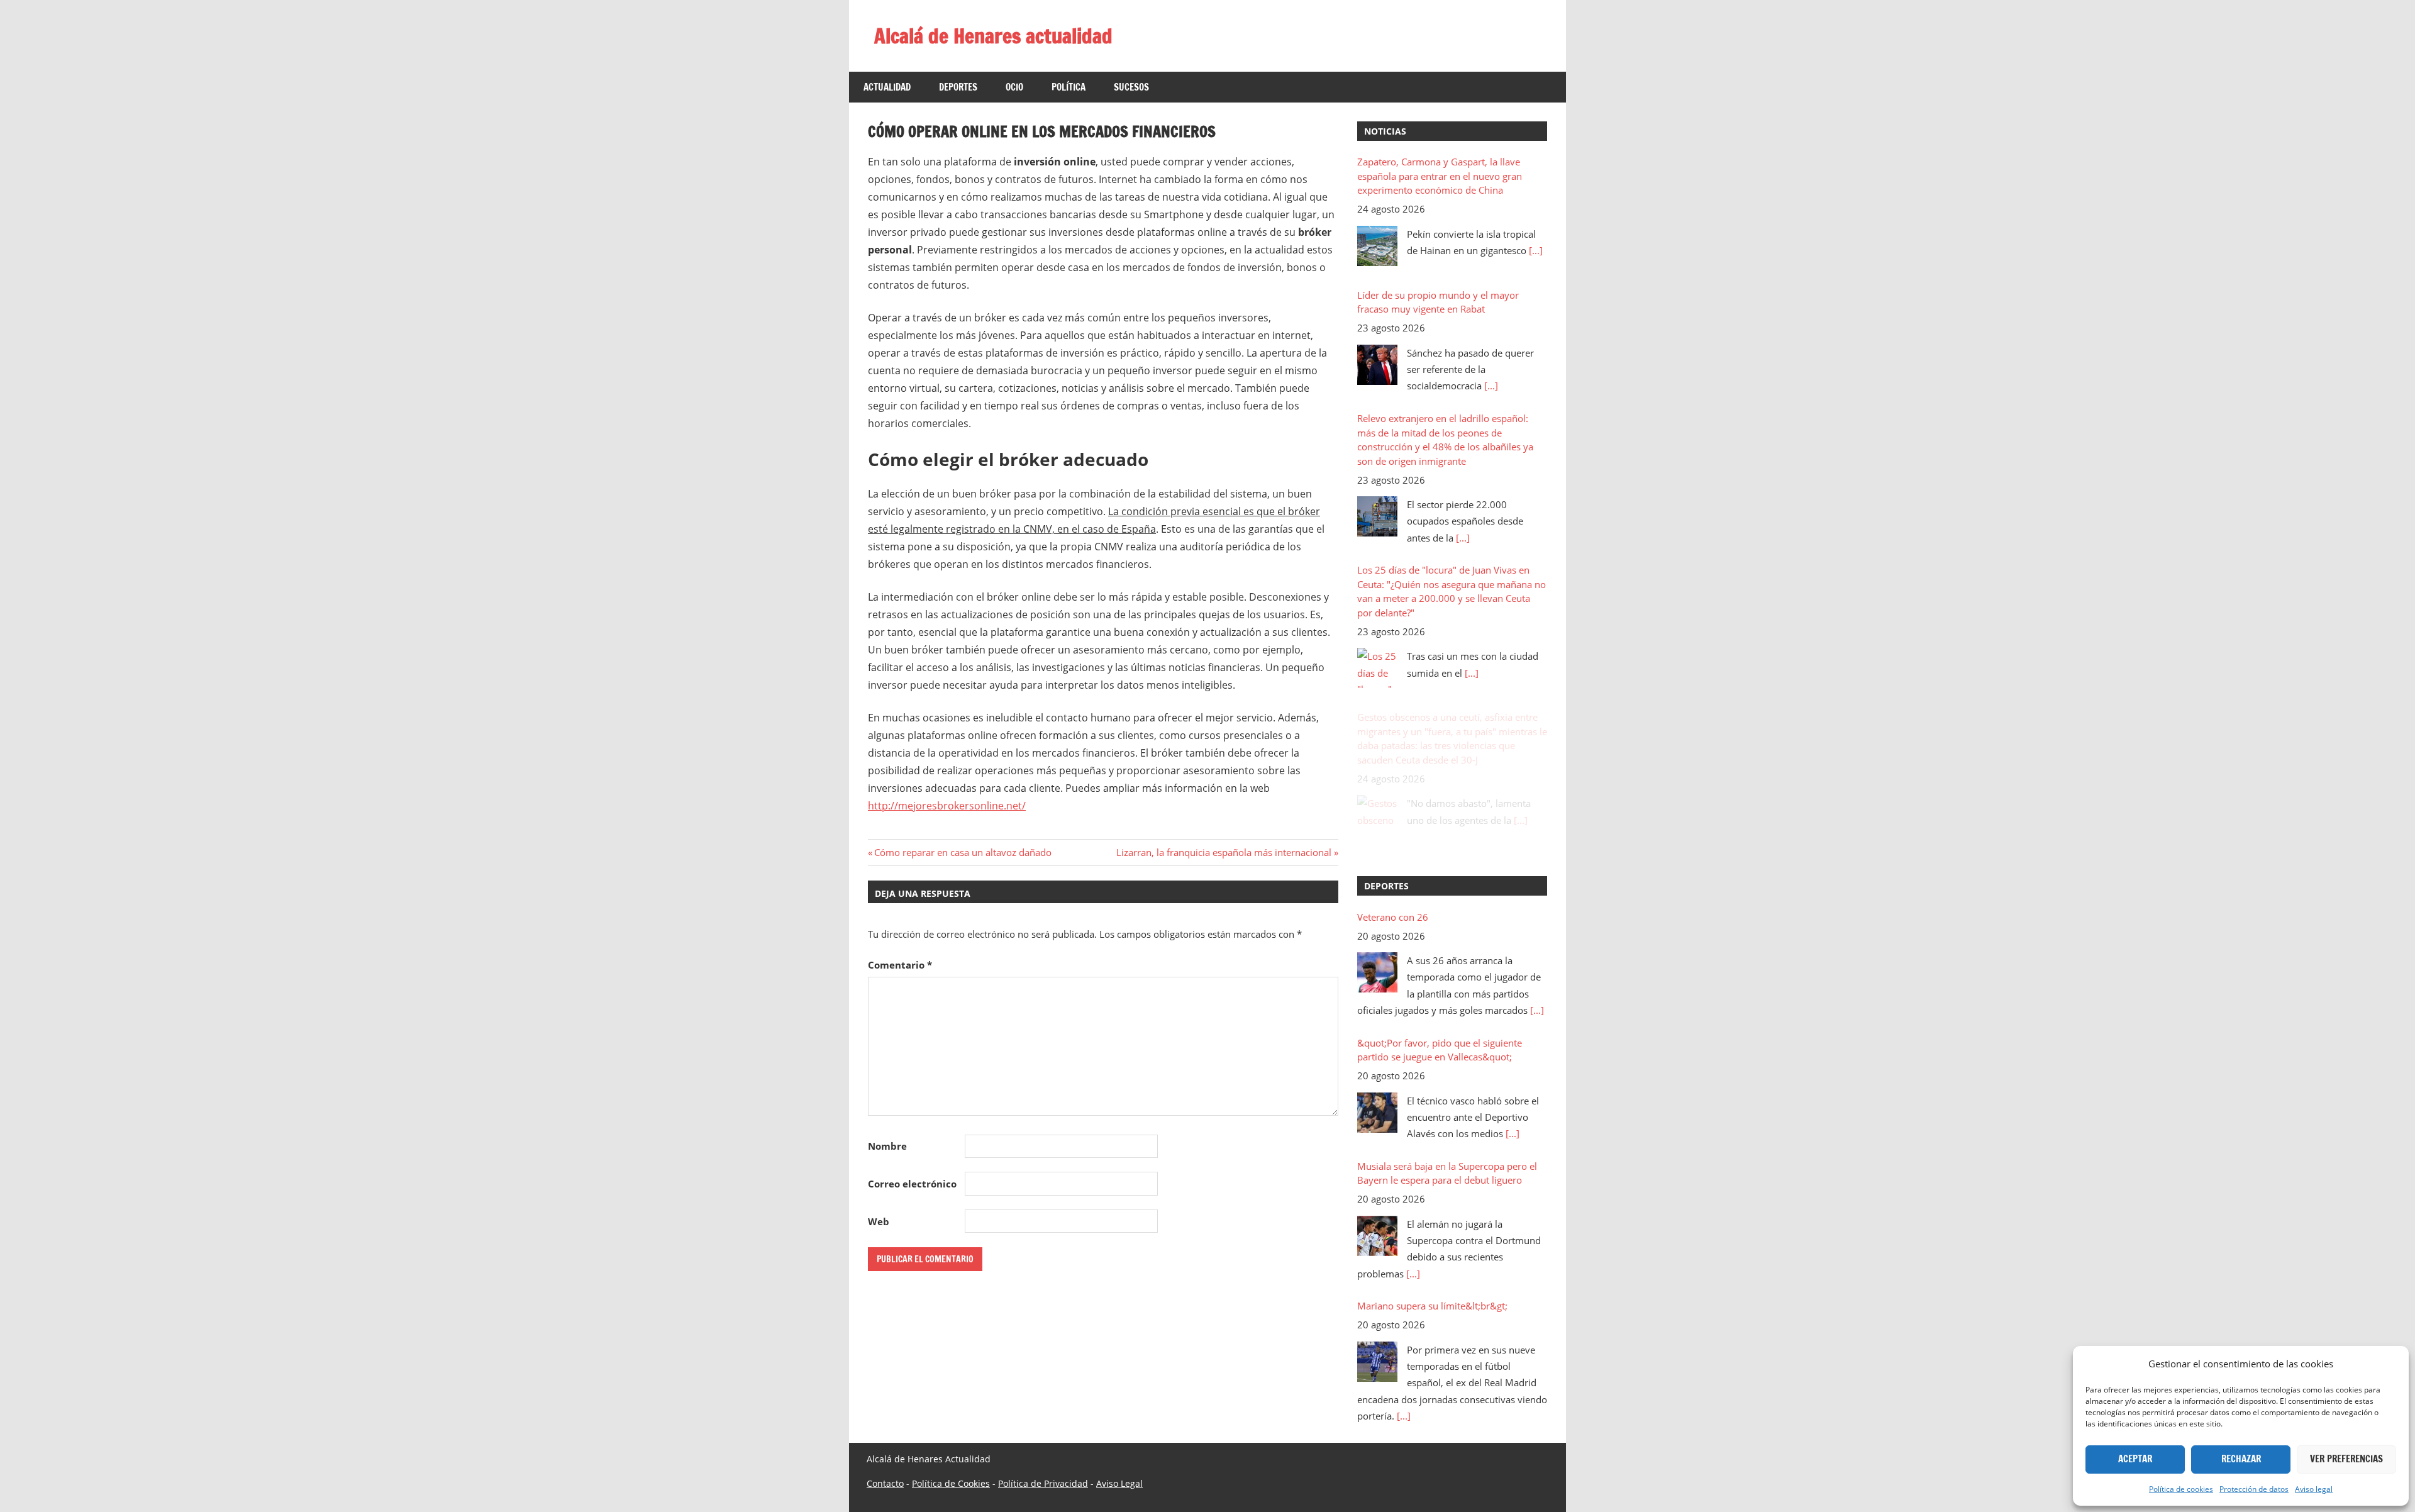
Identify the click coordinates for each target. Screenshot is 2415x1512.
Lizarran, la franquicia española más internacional (1224, 852)
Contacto (885, 1500)
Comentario (900, 965)
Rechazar (2241, 1459)
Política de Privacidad (1043, 1500)
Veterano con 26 (1393, 917)
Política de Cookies (951, 1500)
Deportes (958, 87)
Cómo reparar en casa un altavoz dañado (963, 852)
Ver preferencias (2346, 1459)
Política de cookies (2181, 1489)
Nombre (887, 1146)
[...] (1536, 250)
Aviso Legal (1119, 1500)
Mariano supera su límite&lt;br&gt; (1432, 1306)
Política (1069, 87)
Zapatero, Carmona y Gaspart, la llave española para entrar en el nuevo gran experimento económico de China (1440, 176)
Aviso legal (2314, 1489)
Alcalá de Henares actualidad (993, 36)
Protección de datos (2254, 1489)
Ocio (1014, 87)
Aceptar (2135, 1459)
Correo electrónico (912, 1184)
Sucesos (1131, 87)
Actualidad (887, 87)
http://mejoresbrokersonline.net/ (947, 806)
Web (879, 1221)
